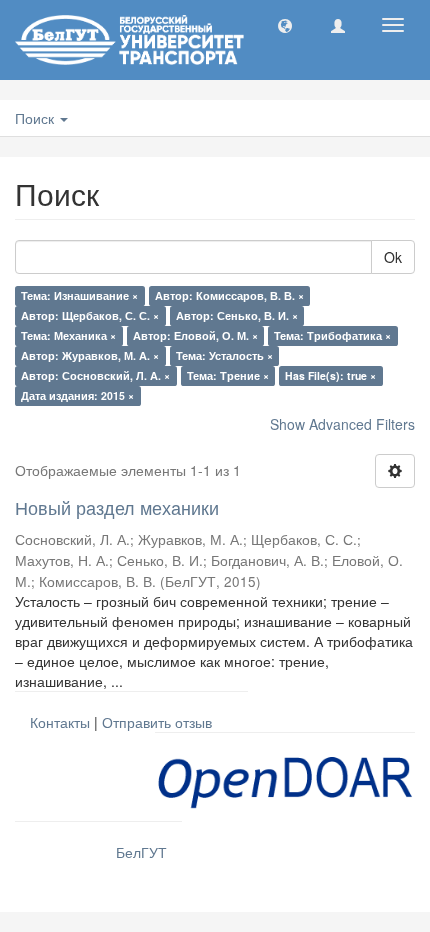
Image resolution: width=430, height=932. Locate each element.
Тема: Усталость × (224, 355)
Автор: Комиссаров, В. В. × (229, 295)
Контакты (60, 722)
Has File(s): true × (330, 375)
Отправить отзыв (157, 722)
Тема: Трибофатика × (332, 335)
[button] (285, 25)
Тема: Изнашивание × (79, 295)
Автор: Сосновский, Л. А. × (95, 375)
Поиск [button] (36, 118)
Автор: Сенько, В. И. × (237, 315)
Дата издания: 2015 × (77, 395)
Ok (393, 257)
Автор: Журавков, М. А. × (90, 355)
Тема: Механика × (68, 335)
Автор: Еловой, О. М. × (195, 335)
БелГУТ (141, 852)
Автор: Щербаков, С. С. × (90, 315)
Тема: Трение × (228, 375)
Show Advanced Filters (342, 424)
